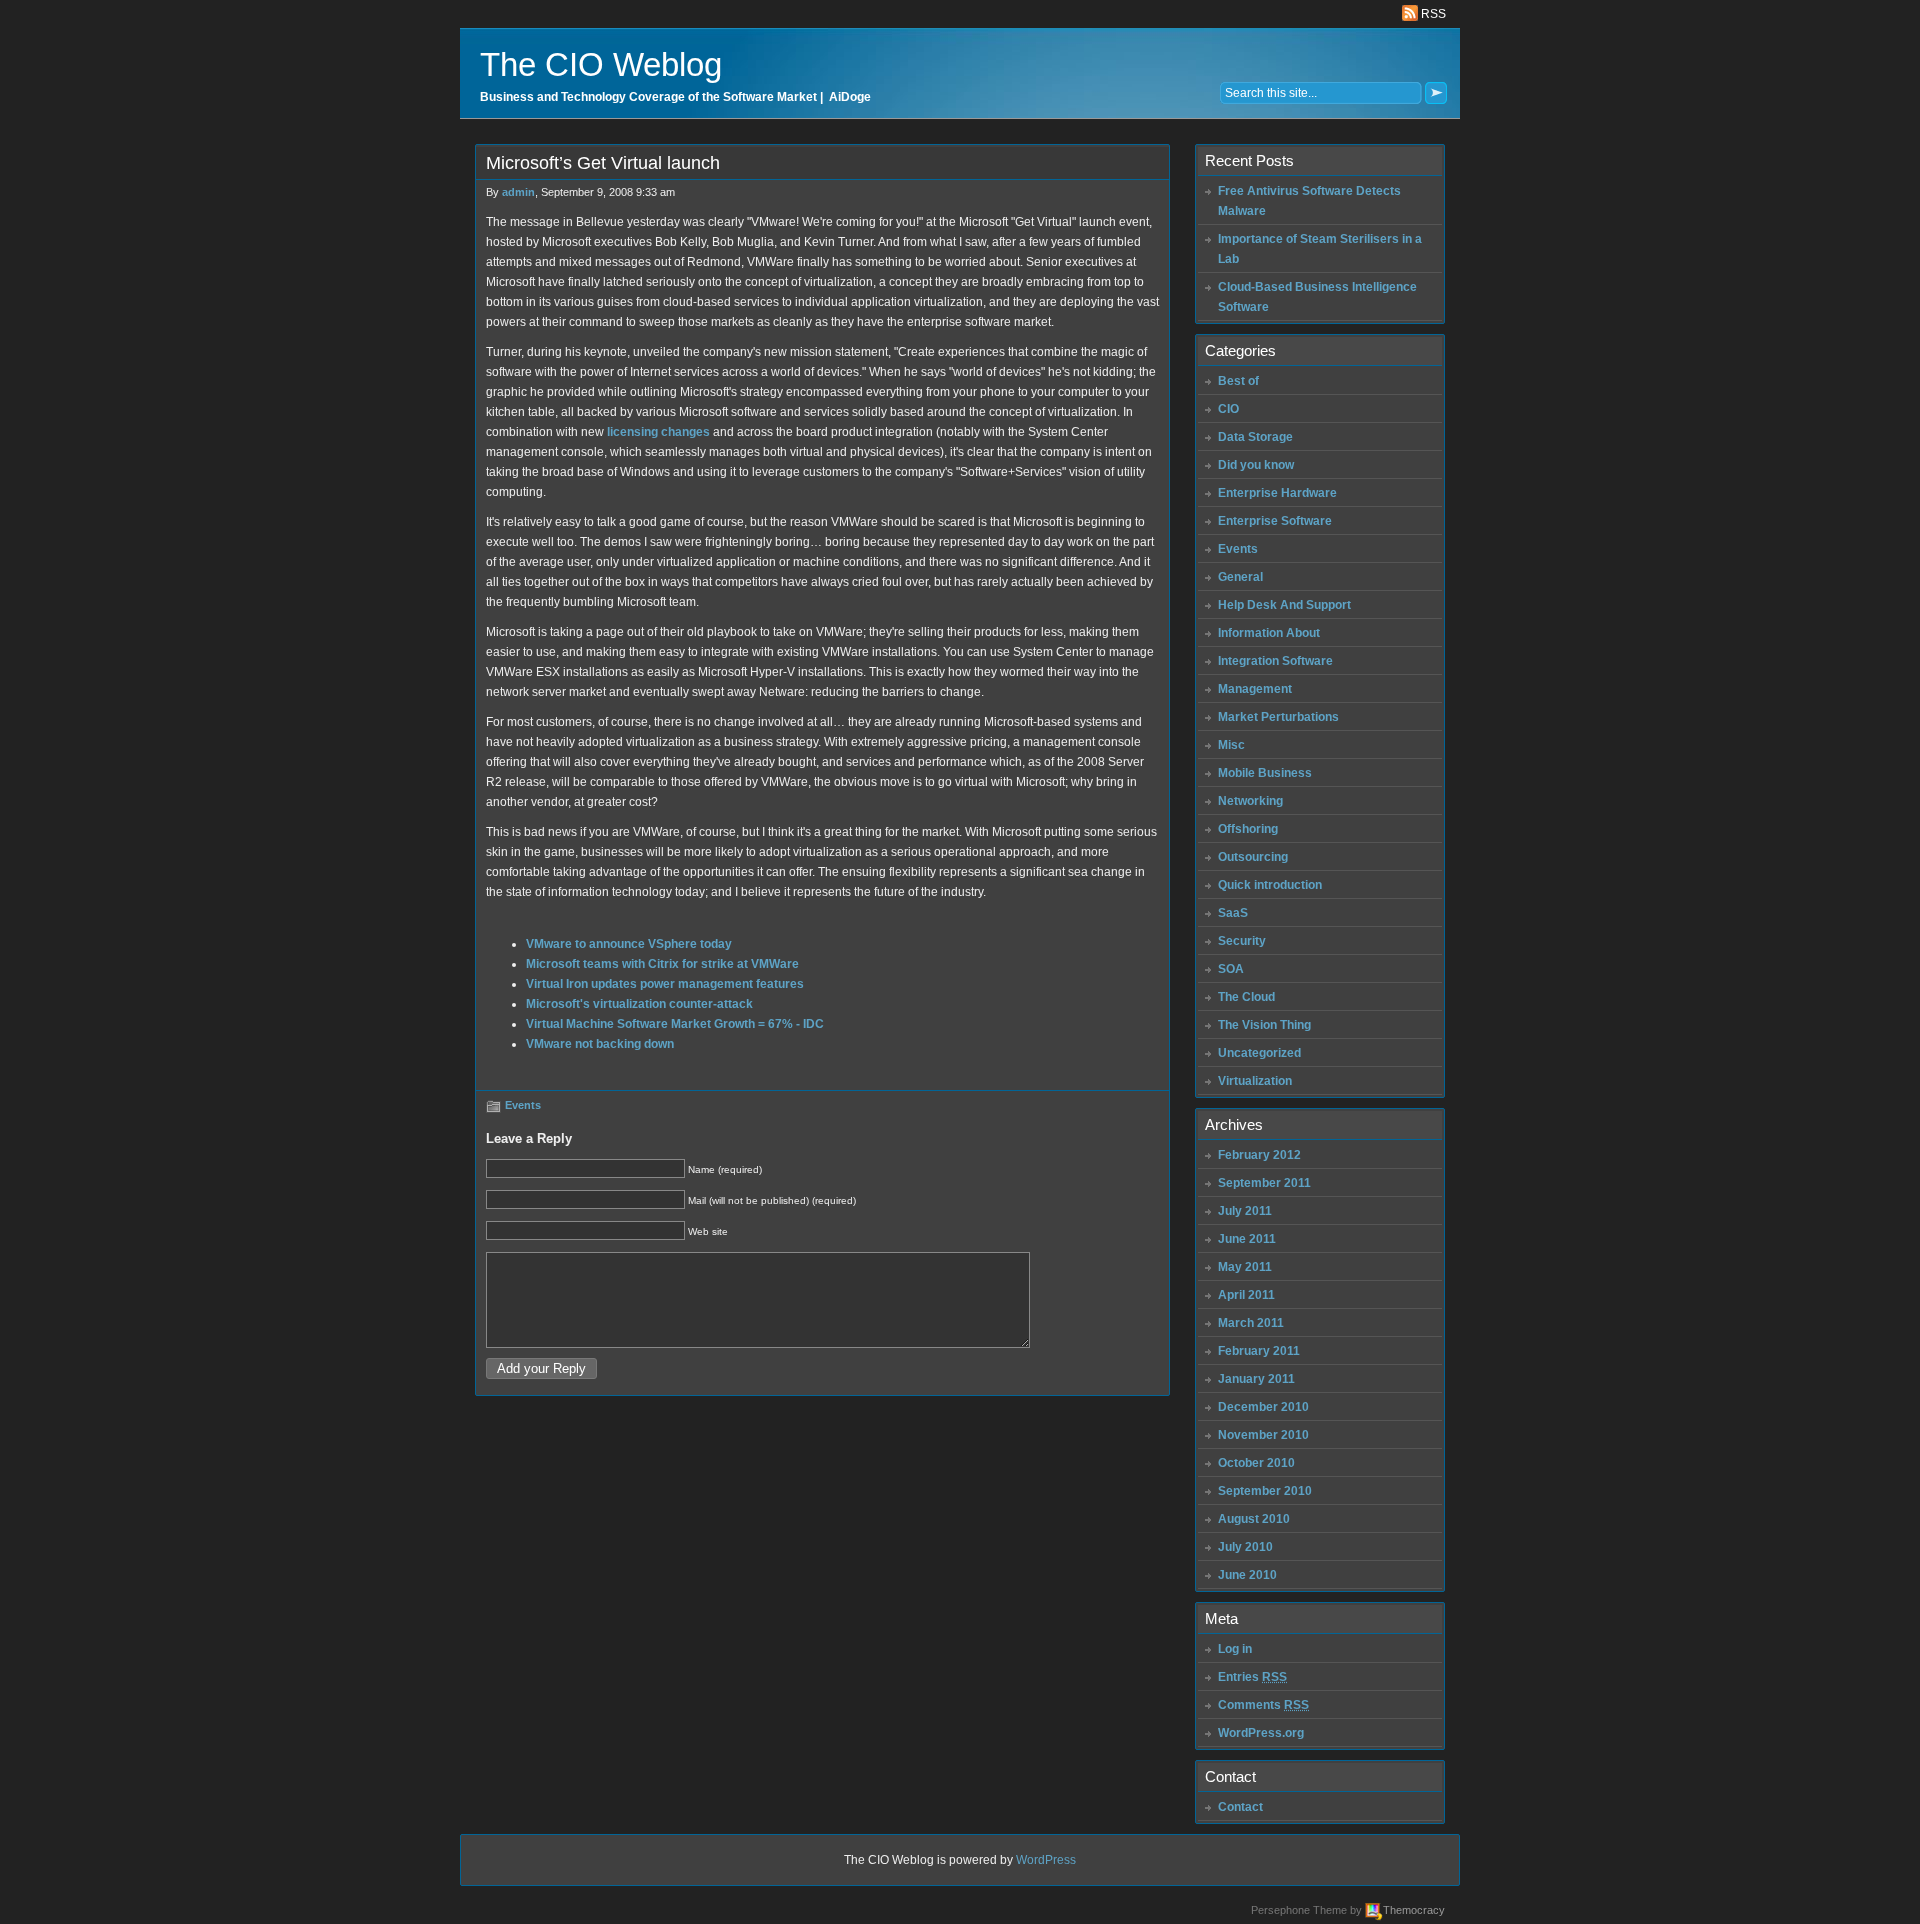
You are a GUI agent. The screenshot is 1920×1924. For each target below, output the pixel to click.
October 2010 (1256, 1463)
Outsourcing (1253, 857)
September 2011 (1264, 1183)
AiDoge (850, 97)
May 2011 (1245, 1267)
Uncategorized (1259, 1053)
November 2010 (1263, 1435)
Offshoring (1248, 829)
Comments (1263, 1705)
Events (523, 1105)
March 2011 (1251, 1323)
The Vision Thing (1264, 1025)
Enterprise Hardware (1277, 493)
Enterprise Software (1275, 521)
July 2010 (1245, 1547)
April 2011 (1246, 1295)
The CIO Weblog (601, 64)
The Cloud (1246, 997)
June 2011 (1247, 1239)
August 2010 (1254, 1519)
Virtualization (1255, 1081)
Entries (1252, 1677)
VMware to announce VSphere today (629, 944)
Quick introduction (1270, 885)
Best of (1238, 381)
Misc (1231, 745)
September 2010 (1265, 1491)
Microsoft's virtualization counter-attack (639, 1004)
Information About (1269, 633)
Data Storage (1255, 437)
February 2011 (1259, 1351)
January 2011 (1256, 1379)
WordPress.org (1261, 1733)
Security (1242, 941)
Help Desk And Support (1284, 605)
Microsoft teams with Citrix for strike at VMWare (662, 964)
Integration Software (1275, 661)
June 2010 (1247, 1575)
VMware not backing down (600, 1044)
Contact (1240, 1807)
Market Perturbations (1278, 717)
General (1240, 577)
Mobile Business (1265, 773)
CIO (1228, 409)
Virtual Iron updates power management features (665, 984)
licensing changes (658, 432)
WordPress (1046, 1860)
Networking (1250, 801)
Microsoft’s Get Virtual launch (603, 163)
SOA (1231, 969)
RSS (1432, 14)
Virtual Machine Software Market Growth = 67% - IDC (675, 1024)
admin (518, 192)
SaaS (1233, 913)
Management (1255, 689)
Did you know (1256, 465)
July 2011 (1245, 1211)
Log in (1235, 1649)
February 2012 (1259, 1155)
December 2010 (1263, 1407)
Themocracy (1414, 1910)
